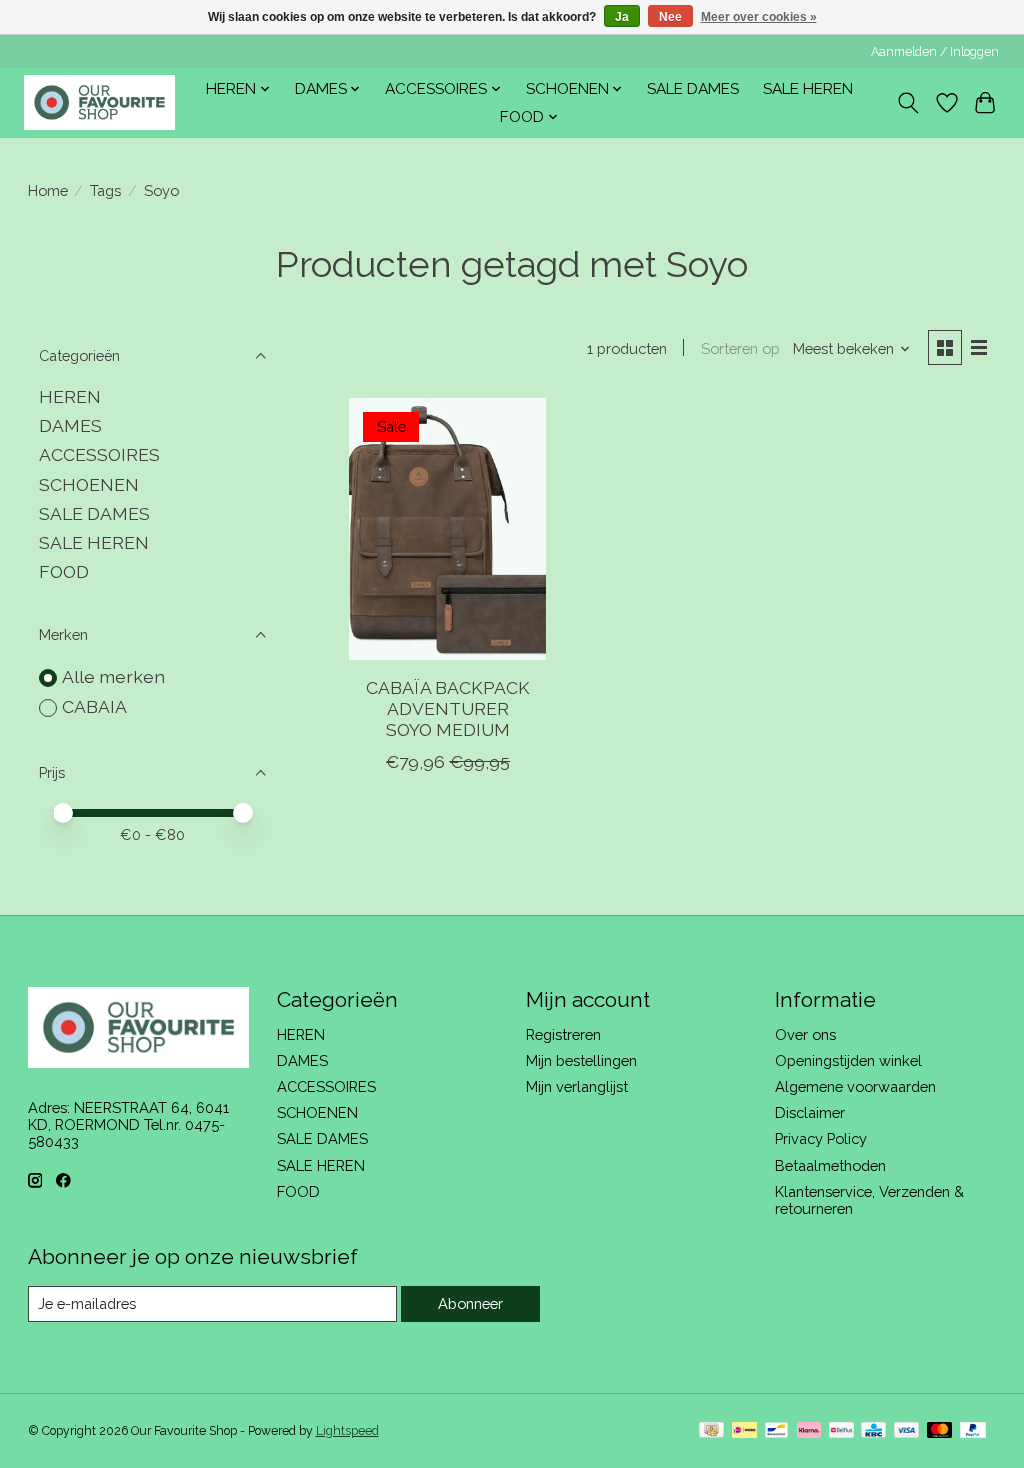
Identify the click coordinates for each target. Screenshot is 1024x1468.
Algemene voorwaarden (855, 1086)
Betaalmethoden (830, 1165)
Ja (622, 17)
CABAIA (94, 706)
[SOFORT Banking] (809, 1431)
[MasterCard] (940, 1431)
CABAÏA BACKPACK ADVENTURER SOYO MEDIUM (448, 708)
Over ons (805, 1034)
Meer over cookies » (759, 17)
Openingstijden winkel (848, 1060)
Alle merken (113, 676)
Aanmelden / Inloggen (935, 52)
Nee (670, 17)
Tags (105, 190)
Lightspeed (347, 1431)
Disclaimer (810, 1112)
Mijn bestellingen (581, 1060)
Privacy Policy (821, 1138)
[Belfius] (841, 1431)
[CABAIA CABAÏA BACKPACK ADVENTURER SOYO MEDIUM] (447, 529)
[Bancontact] (776, 1431)
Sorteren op (740, 348)
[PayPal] (973, 1431)
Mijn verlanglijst (577, 1086)
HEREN (70, 396)
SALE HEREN (808, 89)
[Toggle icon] (907, 103)
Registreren (563, 1034)
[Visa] (907, 1431)
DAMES (70, 425)
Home (48, 190)
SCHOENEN (89, 484)
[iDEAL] (744, 1431)
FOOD (64, 571)
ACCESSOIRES (99, 454)
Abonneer (470, 1303)
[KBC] (873, 1431)
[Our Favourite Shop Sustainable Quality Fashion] (99, 102)
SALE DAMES (693, 89)
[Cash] (711, 1431)
